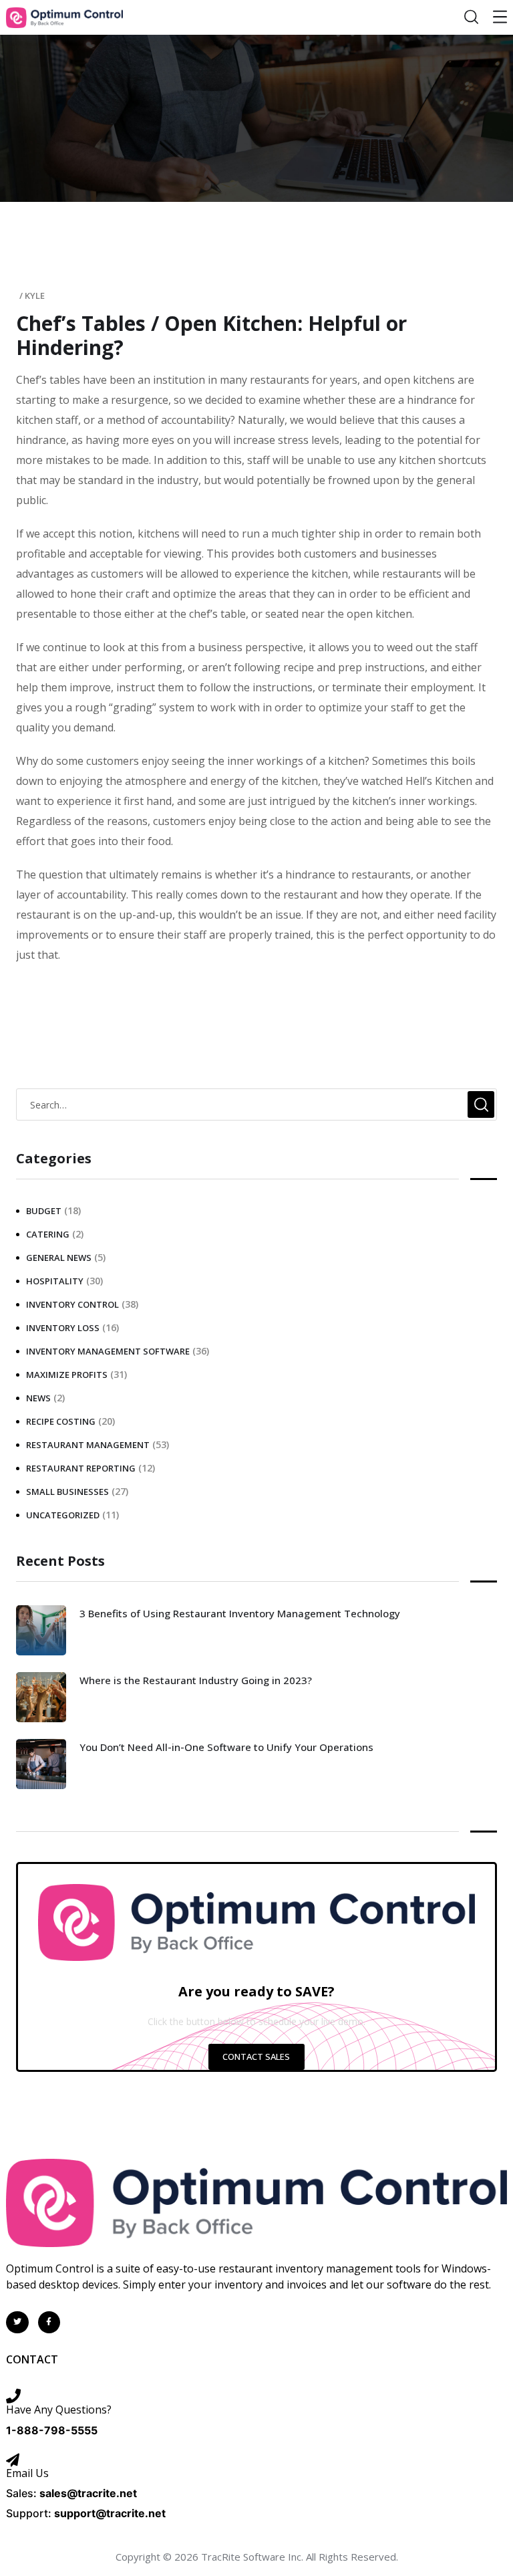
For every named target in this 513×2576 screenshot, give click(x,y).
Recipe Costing (61, 1421)
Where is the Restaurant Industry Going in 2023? (196, 1680)
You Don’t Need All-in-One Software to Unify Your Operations (226, 1747)
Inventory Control (72, 1304)
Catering (48, 1234)
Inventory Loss (63, 1328)
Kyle (35, 296)
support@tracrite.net (110, 2513)
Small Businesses (67, 1492)
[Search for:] (256, 1104)
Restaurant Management (88, 1445)
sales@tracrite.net (88, 2493)
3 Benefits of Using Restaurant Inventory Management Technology (240, 1613)
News (38, 1398)
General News (59, 1258)
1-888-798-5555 (52, 2430)
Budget (44, 1211)
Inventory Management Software (108, 1351)
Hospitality (55, 1281)
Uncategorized (63, 1515)
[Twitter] (17, 2323)
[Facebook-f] (49, 2323)
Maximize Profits (67, 1375)
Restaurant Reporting (81, 1468)
